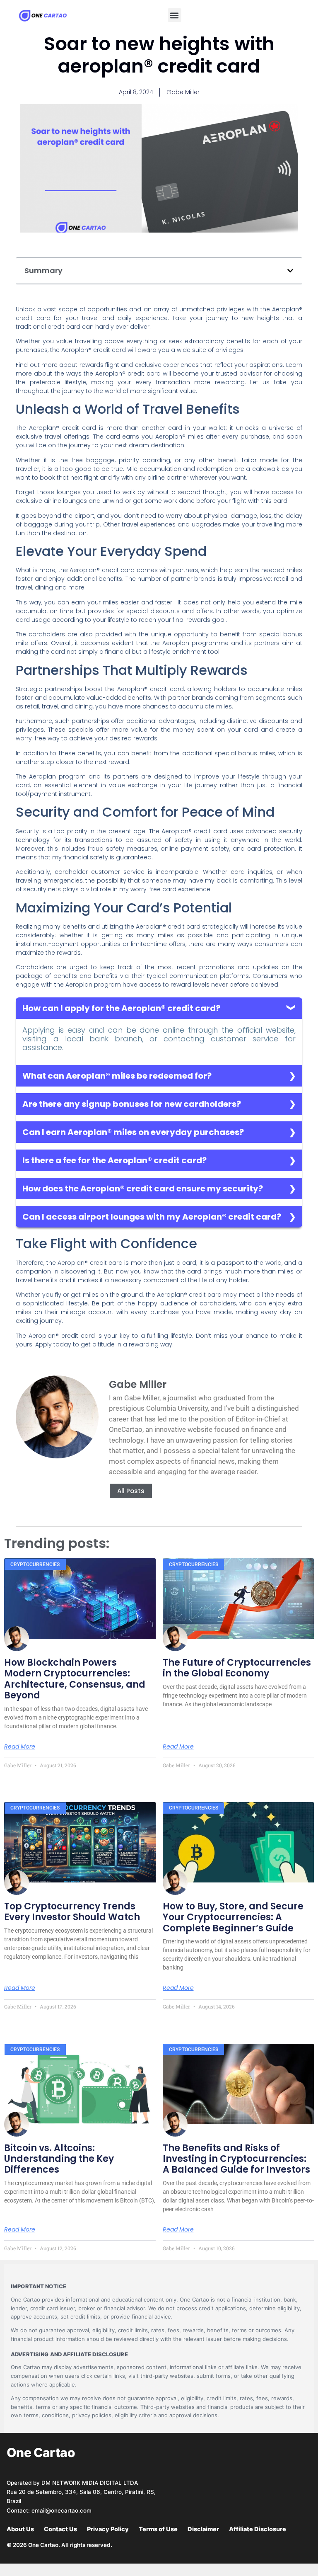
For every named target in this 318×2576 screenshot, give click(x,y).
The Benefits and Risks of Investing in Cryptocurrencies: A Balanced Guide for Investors (236, 2159)
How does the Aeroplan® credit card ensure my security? (143, 1189)
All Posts (131, 1491)
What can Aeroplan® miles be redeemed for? (117, 1076)
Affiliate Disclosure (258, 2529)
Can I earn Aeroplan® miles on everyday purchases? (133, 1132)
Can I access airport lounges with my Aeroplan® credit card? (152, 1217)
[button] (175, 15)
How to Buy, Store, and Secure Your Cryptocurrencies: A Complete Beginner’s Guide (233, 1917)
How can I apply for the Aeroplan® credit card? (121, 1008)
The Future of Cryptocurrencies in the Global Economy (237, 1668)
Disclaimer (203, 2529)
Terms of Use (158, 2529)
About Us (20, 2529)
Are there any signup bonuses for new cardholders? (132, 1104)
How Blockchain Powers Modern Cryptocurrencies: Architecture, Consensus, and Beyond (75, 1679)
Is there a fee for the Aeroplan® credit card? (114, 1160)
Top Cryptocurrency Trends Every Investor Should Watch (72, 1912)
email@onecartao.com (61, 2511)
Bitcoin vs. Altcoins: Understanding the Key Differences (59, 2159)
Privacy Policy (108, 2529)
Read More (20, 1746)
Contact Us (60, 2529)
